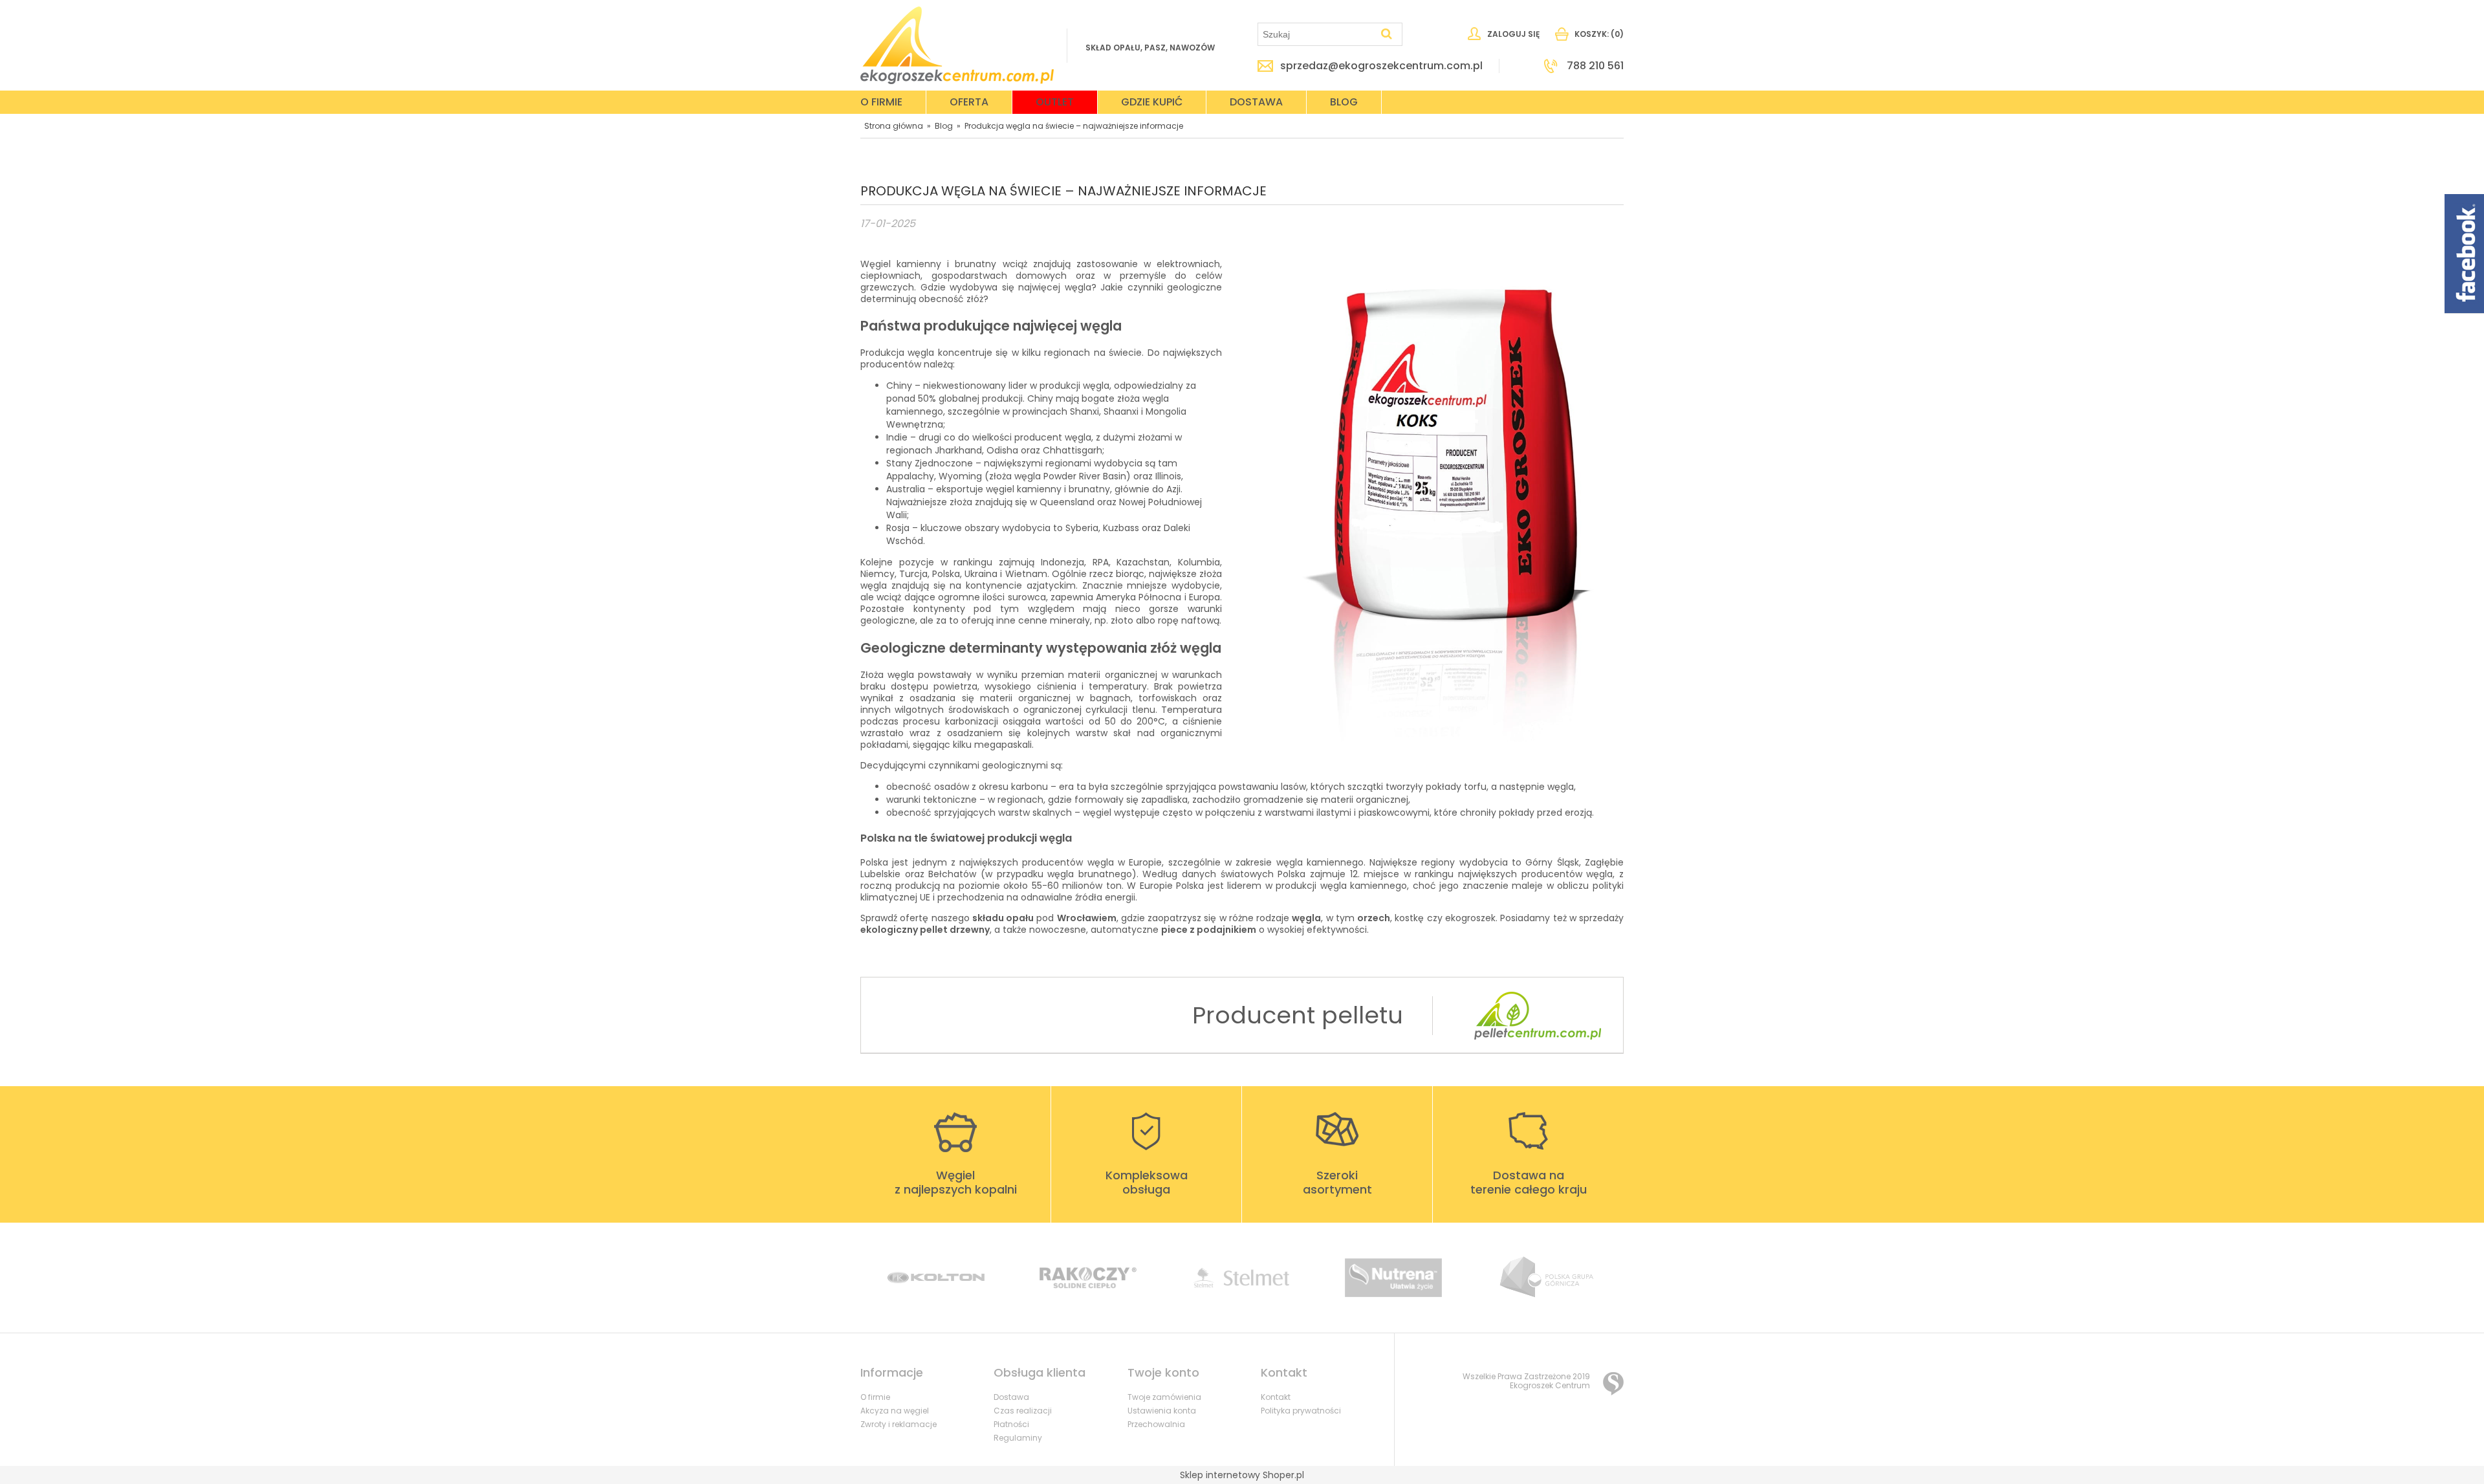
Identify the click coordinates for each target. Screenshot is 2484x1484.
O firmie (875, 1397)
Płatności (1011, 1424)
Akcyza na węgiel (895, 1411)
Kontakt (1276, 1397)
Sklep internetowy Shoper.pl (1242, 1475)
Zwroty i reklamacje (899, 1424)
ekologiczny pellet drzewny (925, 930)
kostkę (1411, 918)
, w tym (1341, 918)
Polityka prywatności (1301, 1411)
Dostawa (1011, 1397)
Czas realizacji (1023, 1411)
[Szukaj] (1387, 34)
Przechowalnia (1156, 1424)
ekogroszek (1470, 918)
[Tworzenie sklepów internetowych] (1613, 1384)
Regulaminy (1018, 1438)
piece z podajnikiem (1209, 930)
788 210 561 (1595, 66)
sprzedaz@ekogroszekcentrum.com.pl (1381, 66)
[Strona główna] (957, 45)
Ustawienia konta (1162, 1411)
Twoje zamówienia (1164, 1397)
